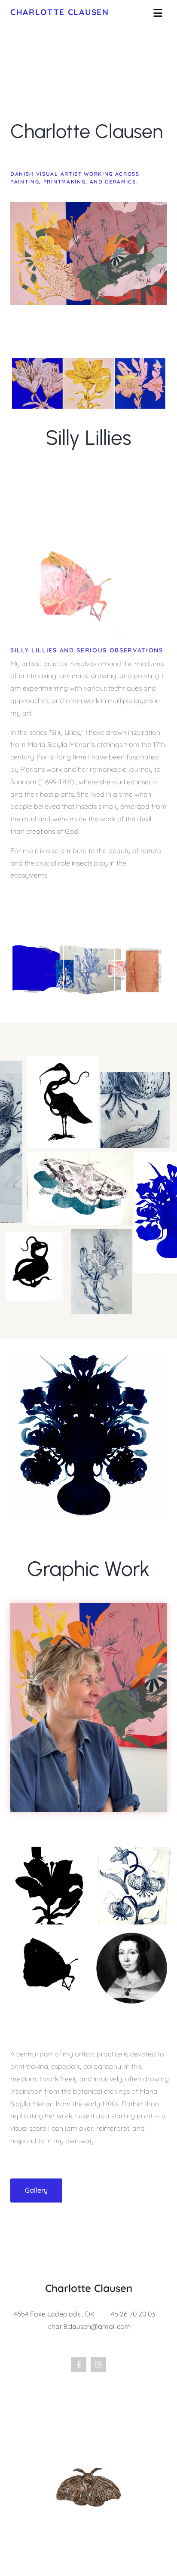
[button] (36, 2190)
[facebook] (79, 2365)
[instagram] (98, 2365)
